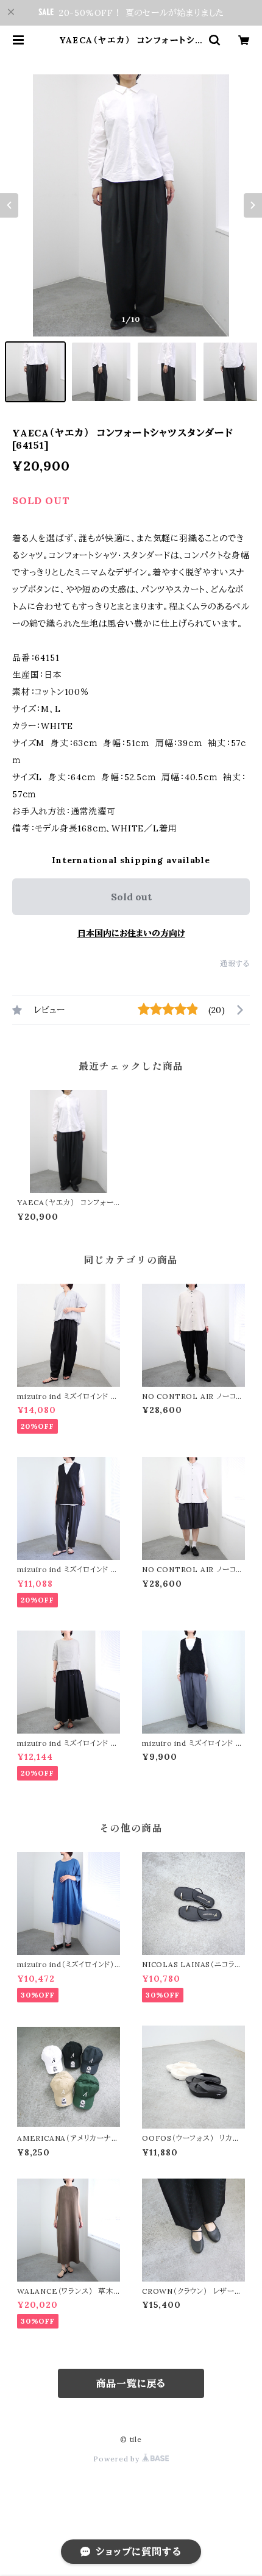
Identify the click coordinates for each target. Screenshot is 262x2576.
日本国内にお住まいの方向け (131, 933)
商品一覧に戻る (131, 2383)
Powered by (118, 2459)
